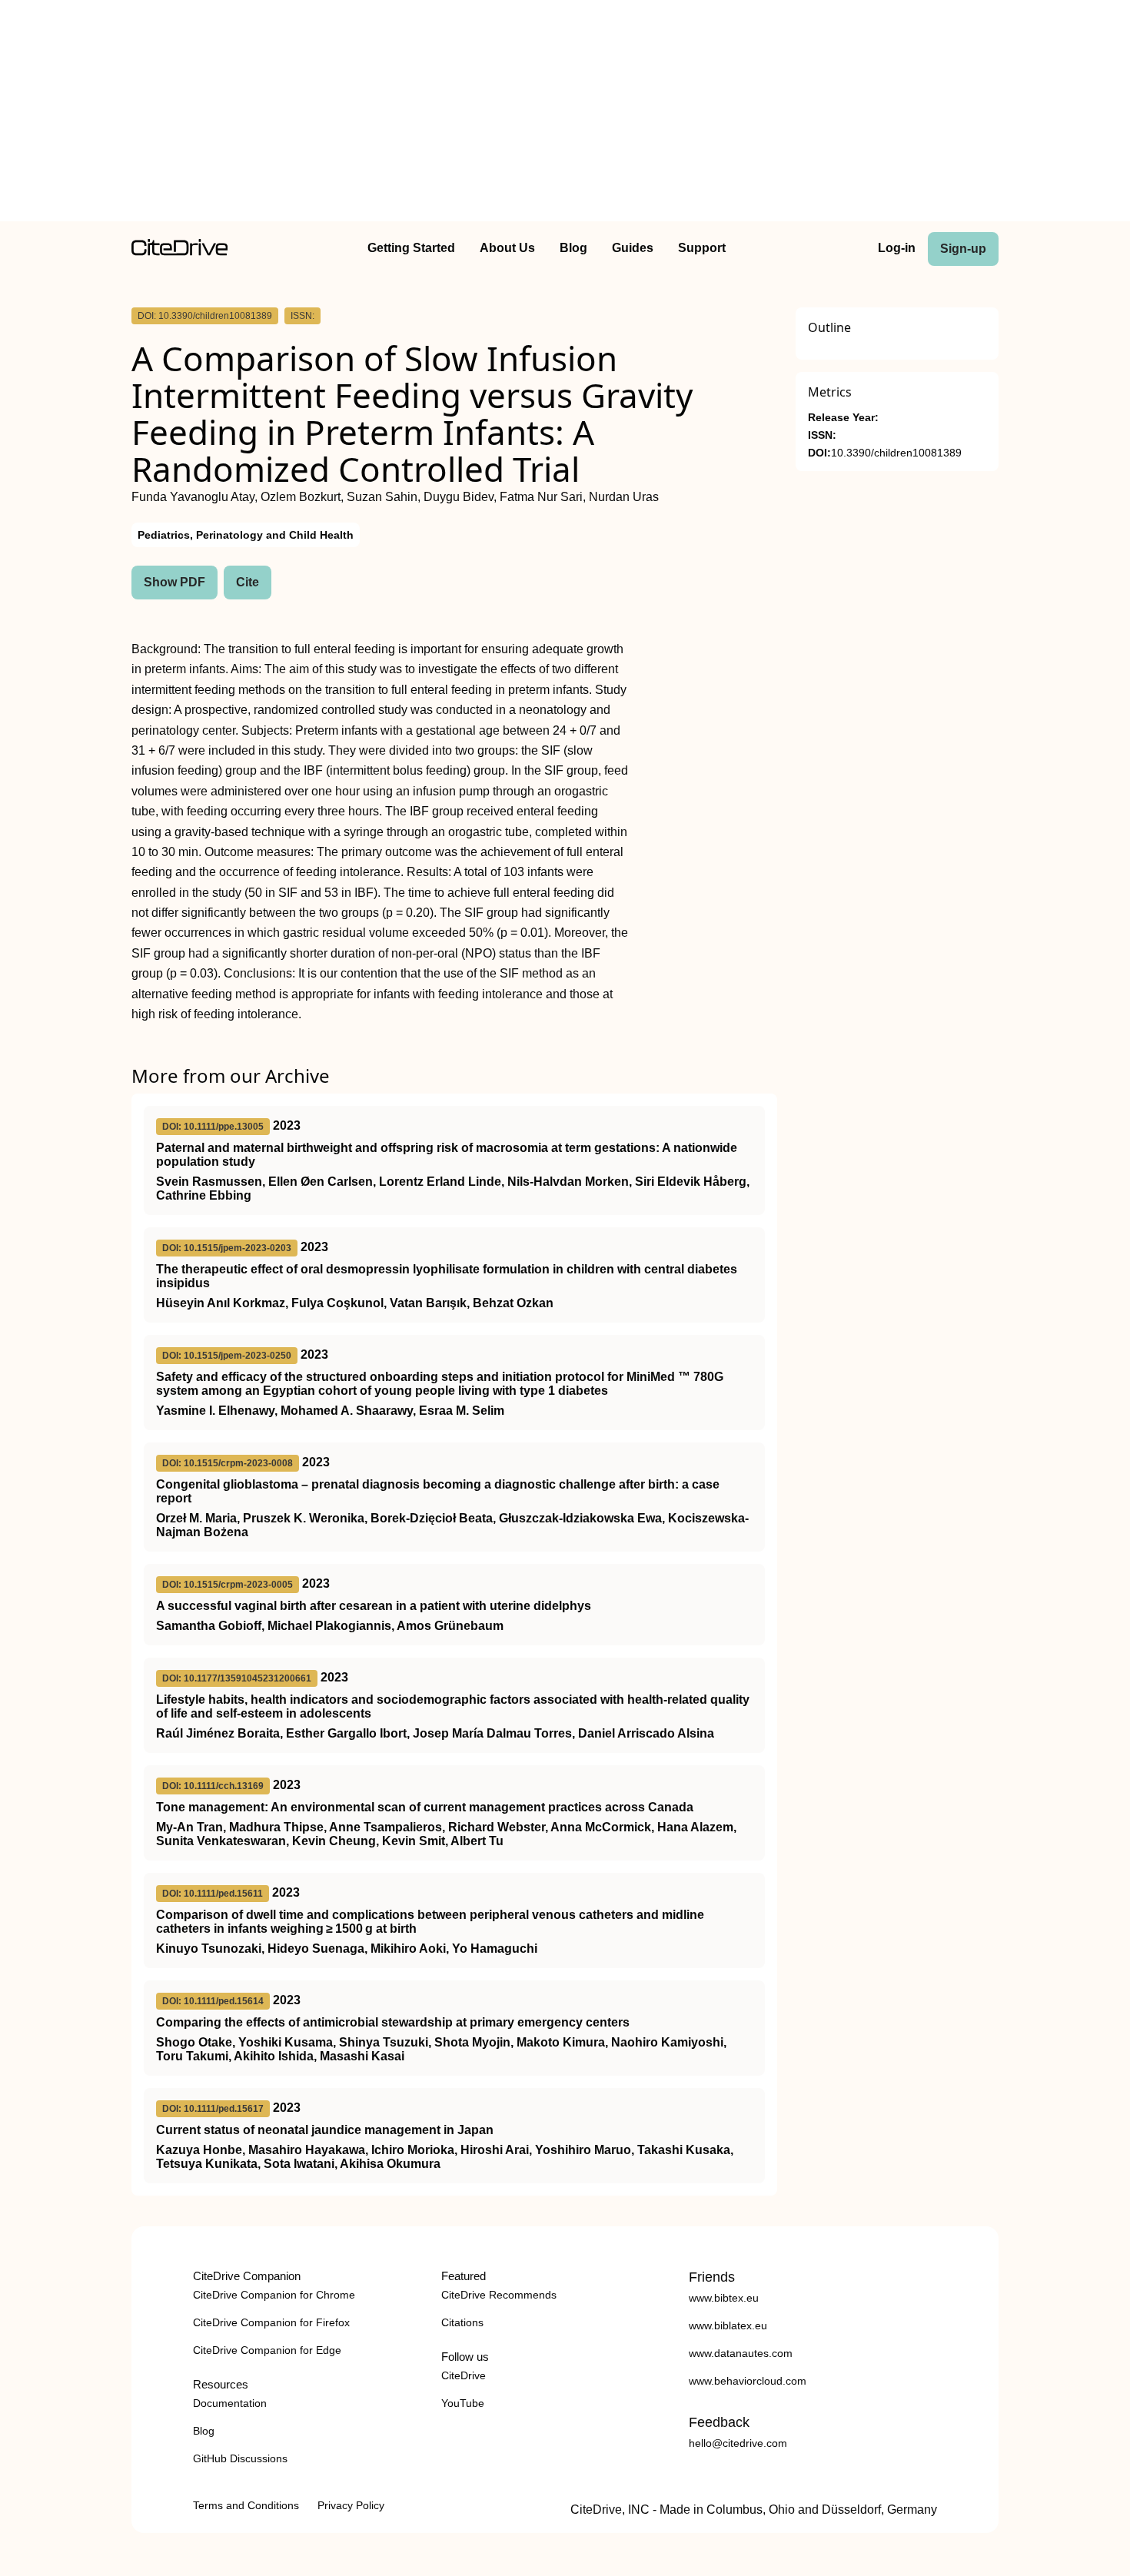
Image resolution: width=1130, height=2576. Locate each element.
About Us (507, 248)
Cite (248, 582)
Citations (462, 2322)
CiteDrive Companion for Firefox (271, 2322)
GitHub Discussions (240, 2458)
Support (702, 248)
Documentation (230, 2403)
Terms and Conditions (246, 2505)
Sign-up (963, 249)
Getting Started (411, 248)
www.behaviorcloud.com (748, 2381)
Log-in (897, 248)
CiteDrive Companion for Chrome (274, 2295)
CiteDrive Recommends (499, 2295)
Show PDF (174, 582)
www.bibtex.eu (724, 2298)
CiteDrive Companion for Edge (267, 2350)
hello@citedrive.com (738, 2443)
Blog (573, 248)
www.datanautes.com (741, 2353)
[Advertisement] (565, 114)
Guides (633, 248)
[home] (179, 252)
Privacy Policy (351, 2505)
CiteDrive (464, 2375)
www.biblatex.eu (728, 2325)
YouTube (463, 2403)
